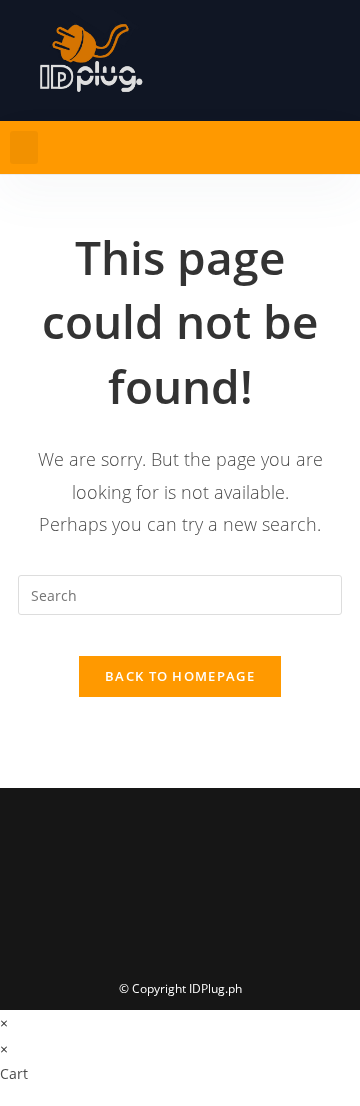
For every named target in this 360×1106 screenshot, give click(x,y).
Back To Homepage (180, 676)
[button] (24, 147)
